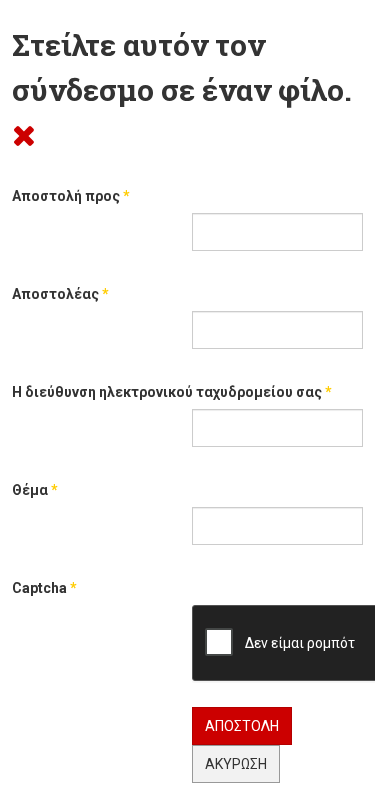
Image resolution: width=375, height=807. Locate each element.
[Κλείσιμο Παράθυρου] (24, 134)
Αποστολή (242, 726)
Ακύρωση (236, 764)
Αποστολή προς (71, 196)
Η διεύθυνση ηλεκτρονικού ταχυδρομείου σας (172, 392)
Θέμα (35, 490)
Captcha (44, 588)
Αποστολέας (60, 294)
